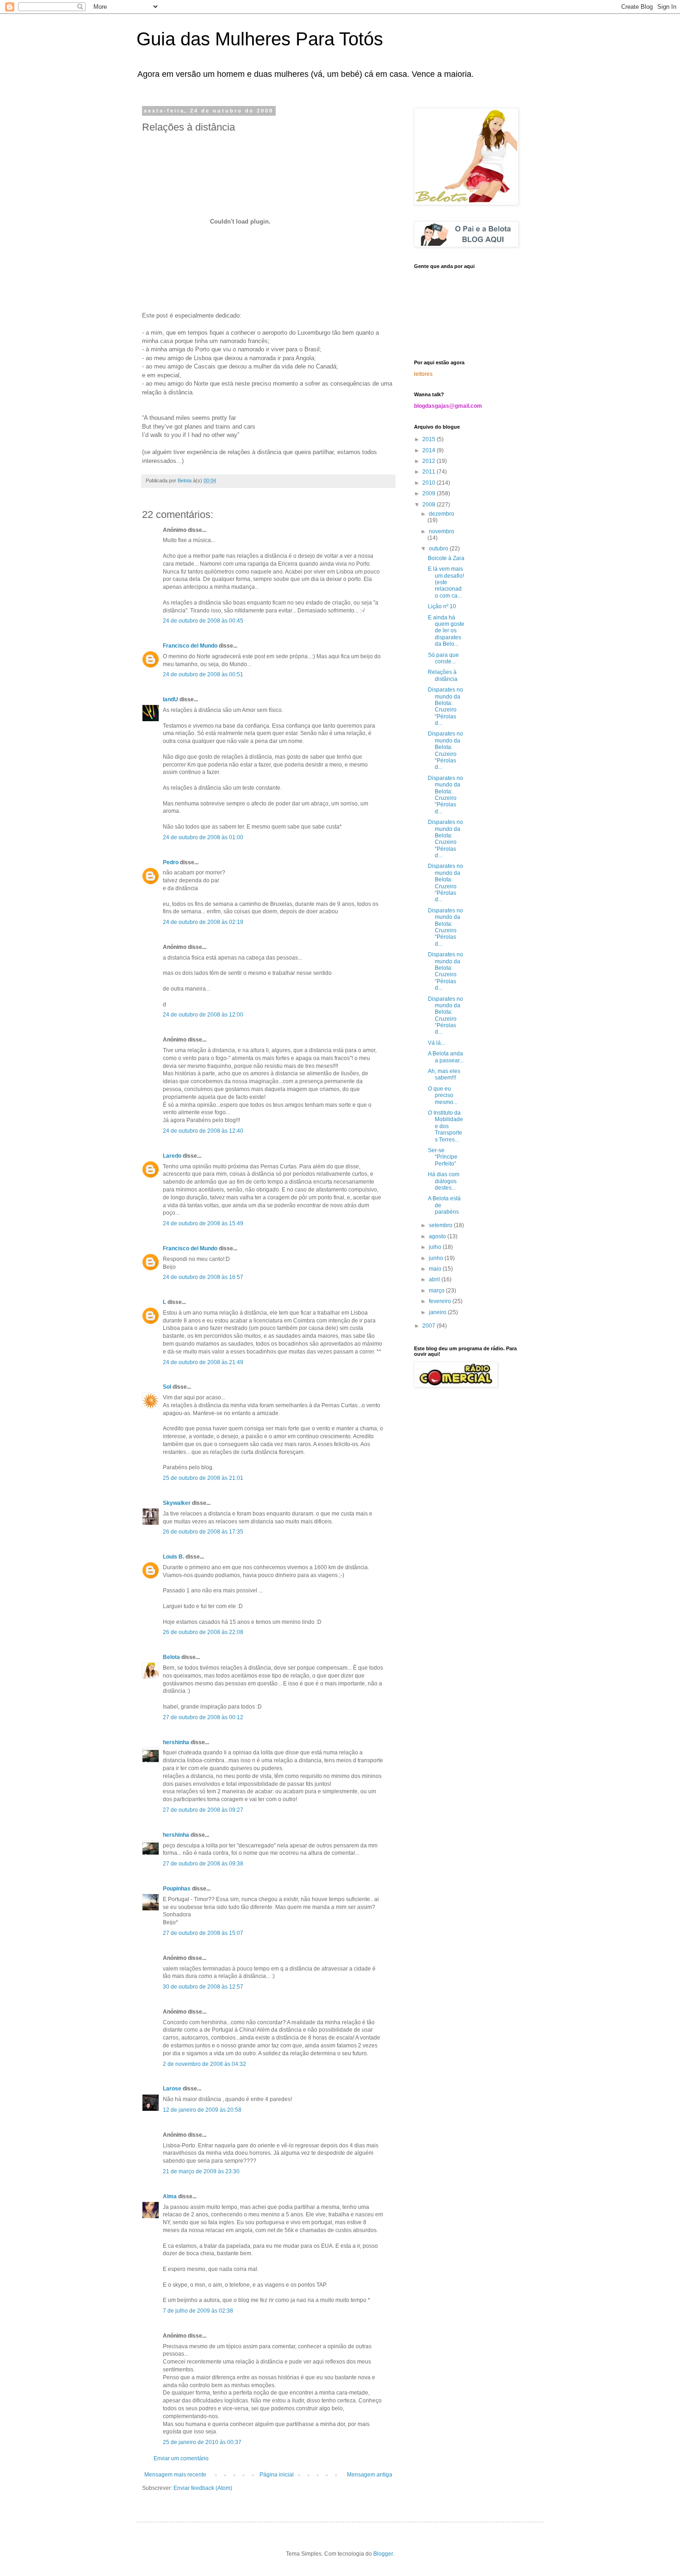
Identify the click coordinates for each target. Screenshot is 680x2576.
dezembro (442, 514)
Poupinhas (177, 1889)
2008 (430, 505)
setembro (441, 1225)
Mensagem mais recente (175, 2475)
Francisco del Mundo (190, 646)
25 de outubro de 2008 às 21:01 (203, 1478)
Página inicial (277, 2475)
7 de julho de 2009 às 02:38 (198, 2311)
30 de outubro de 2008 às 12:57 (203, 1987)
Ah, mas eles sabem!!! (444, 1074)
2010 (430, 483)
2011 (430, 472)
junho (437, 1258)
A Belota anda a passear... (446, 1057)
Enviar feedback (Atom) (203, 2488)
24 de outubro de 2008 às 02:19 (203, 922)
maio (436, 1269)
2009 (430, 493)
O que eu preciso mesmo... (443, 1095)
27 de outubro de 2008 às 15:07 (203, 1933)
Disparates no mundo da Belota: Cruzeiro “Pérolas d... (445, 706)
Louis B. (173, 1557)
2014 (430, 450)
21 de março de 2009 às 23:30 (201, 2171)
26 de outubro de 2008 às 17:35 (203, 1532)
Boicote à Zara (446, 558)
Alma (170, 2196)
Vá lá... (436, 1043)
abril (435, 1279)
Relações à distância (443, 675)
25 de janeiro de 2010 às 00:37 (202, 2442)
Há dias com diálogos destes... (444, 1181)
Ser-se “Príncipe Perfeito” (443, 1157)
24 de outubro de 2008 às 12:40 (203, 1131)
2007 (430, 1326)
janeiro (438, 1312)
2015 (430, 439)
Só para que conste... (443, 658)
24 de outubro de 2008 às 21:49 (203, 1362)
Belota (171, 1657)
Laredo (172, 1156)
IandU (170, 699)
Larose (172, 2089)
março (437, 1291)
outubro (439, 549)
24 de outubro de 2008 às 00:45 (203, 621)
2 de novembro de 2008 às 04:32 (204, 2064)
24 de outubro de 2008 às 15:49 (203, 1223)
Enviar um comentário (181, 2458)
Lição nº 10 (442, 606)
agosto (438, 1236)
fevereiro (441, 1301)
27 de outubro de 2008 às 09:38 (203, 1864)
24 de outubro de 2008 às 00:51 (203, 674)
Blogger (383, 2554)
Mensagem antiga (370, 2475)
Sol (167, 1387)
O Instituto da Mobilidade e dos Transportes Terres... (445, 1126)
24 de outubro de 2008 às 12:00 (203, 1015)
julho (436, 1247)
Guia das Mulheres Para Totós (260, 39)
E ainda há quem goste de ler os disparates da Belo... (446, 631)
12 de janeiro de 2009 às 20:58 (202, 2110)
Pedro (171, 862)
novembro (442, 531)
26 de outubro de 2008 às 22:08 (203, 1632)
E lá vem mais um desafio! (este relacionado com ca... (446, 582)
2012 (430, 461)
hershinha (176, 1742)
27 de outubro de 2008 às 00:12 (203, 1717)
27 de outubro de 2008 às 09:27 (203, 1810)
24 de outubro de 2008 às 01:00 (203, 837)
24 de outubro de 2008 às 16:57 (203, 1277)
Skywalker (177, 1503)
